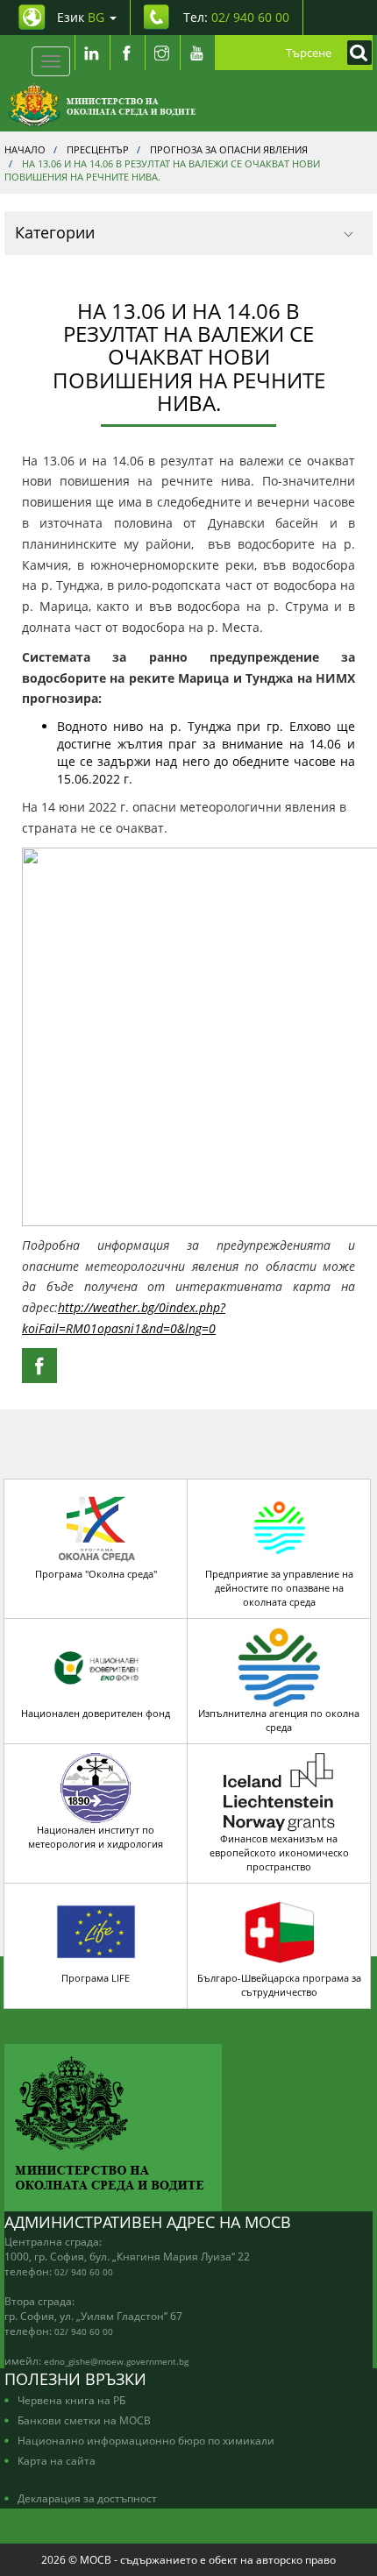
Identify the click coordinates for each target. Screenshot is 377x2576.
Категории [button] (55, 232)
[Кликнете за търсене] (355, 53)
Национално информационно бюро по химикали (146, 2440)
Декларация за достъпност (87, 2498)
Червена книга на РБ (71, 2400)
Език (81, 17)
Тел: (236, 17)
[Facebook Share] (39, 1366)
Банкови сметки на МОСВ (84, 2420)
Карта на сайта (57, 2460)
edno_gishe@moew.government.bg (116, 2361)
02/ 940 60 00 (84, 2272)
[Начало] (102, 105)
